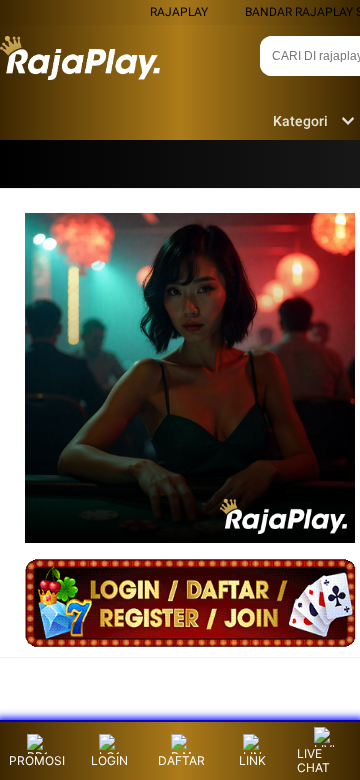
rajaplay (179, 12)
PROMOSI (37, 760)
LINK (252, 760)
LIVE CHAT (313, 760)
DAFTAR (181, 760)
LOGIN (109, 760)
